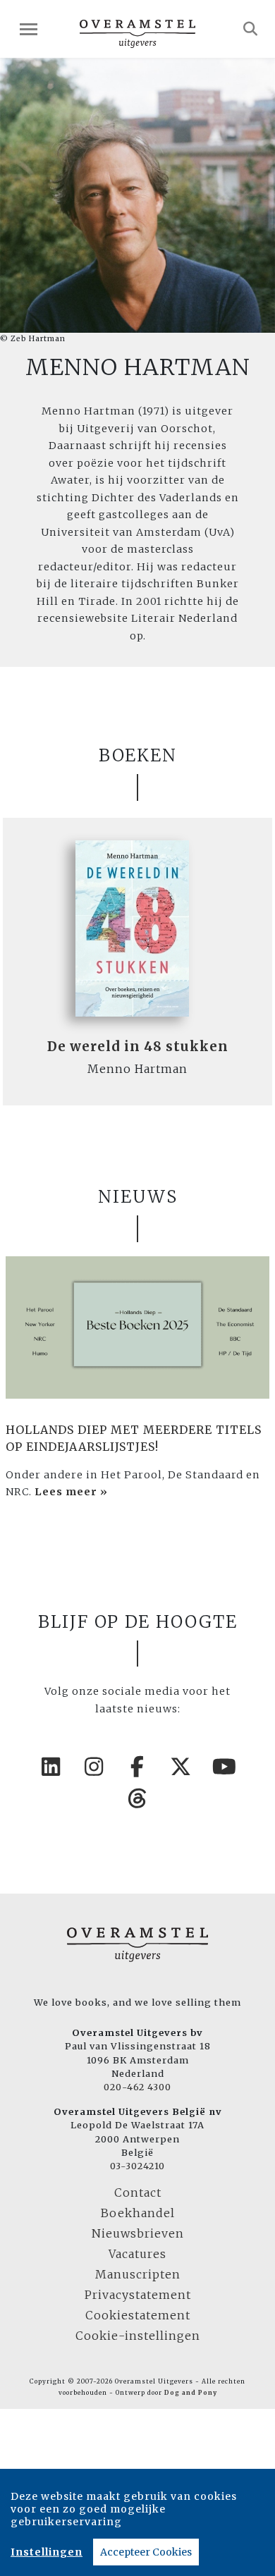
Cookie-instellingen (138, 2336)
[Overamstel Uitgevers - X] (181, 1767)
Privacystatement (138, 2295)
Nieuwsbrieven (138, 2233)
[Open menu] (29, 29)
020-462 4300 (137, 2087)
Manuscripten (138, 2274)
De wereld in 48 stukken (138, 1047)
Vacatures (137, 2254)
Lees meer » (71, 1492)
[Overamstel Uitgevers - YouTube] (224, 1767)
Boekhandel (138, 2213)
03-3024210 (137, 2166)
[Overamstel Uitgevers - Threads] (137, 1798)
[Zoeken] (251, 29)
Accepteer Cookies (146, 2552)
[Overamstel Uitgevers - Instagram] (94, 1767)
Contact (138, 2192)
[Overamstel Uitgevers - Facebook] (137, 1767)
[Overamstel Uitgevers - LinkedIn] (51, 1767)
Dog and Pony (191, 2393)
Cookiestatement (138, 2315)
